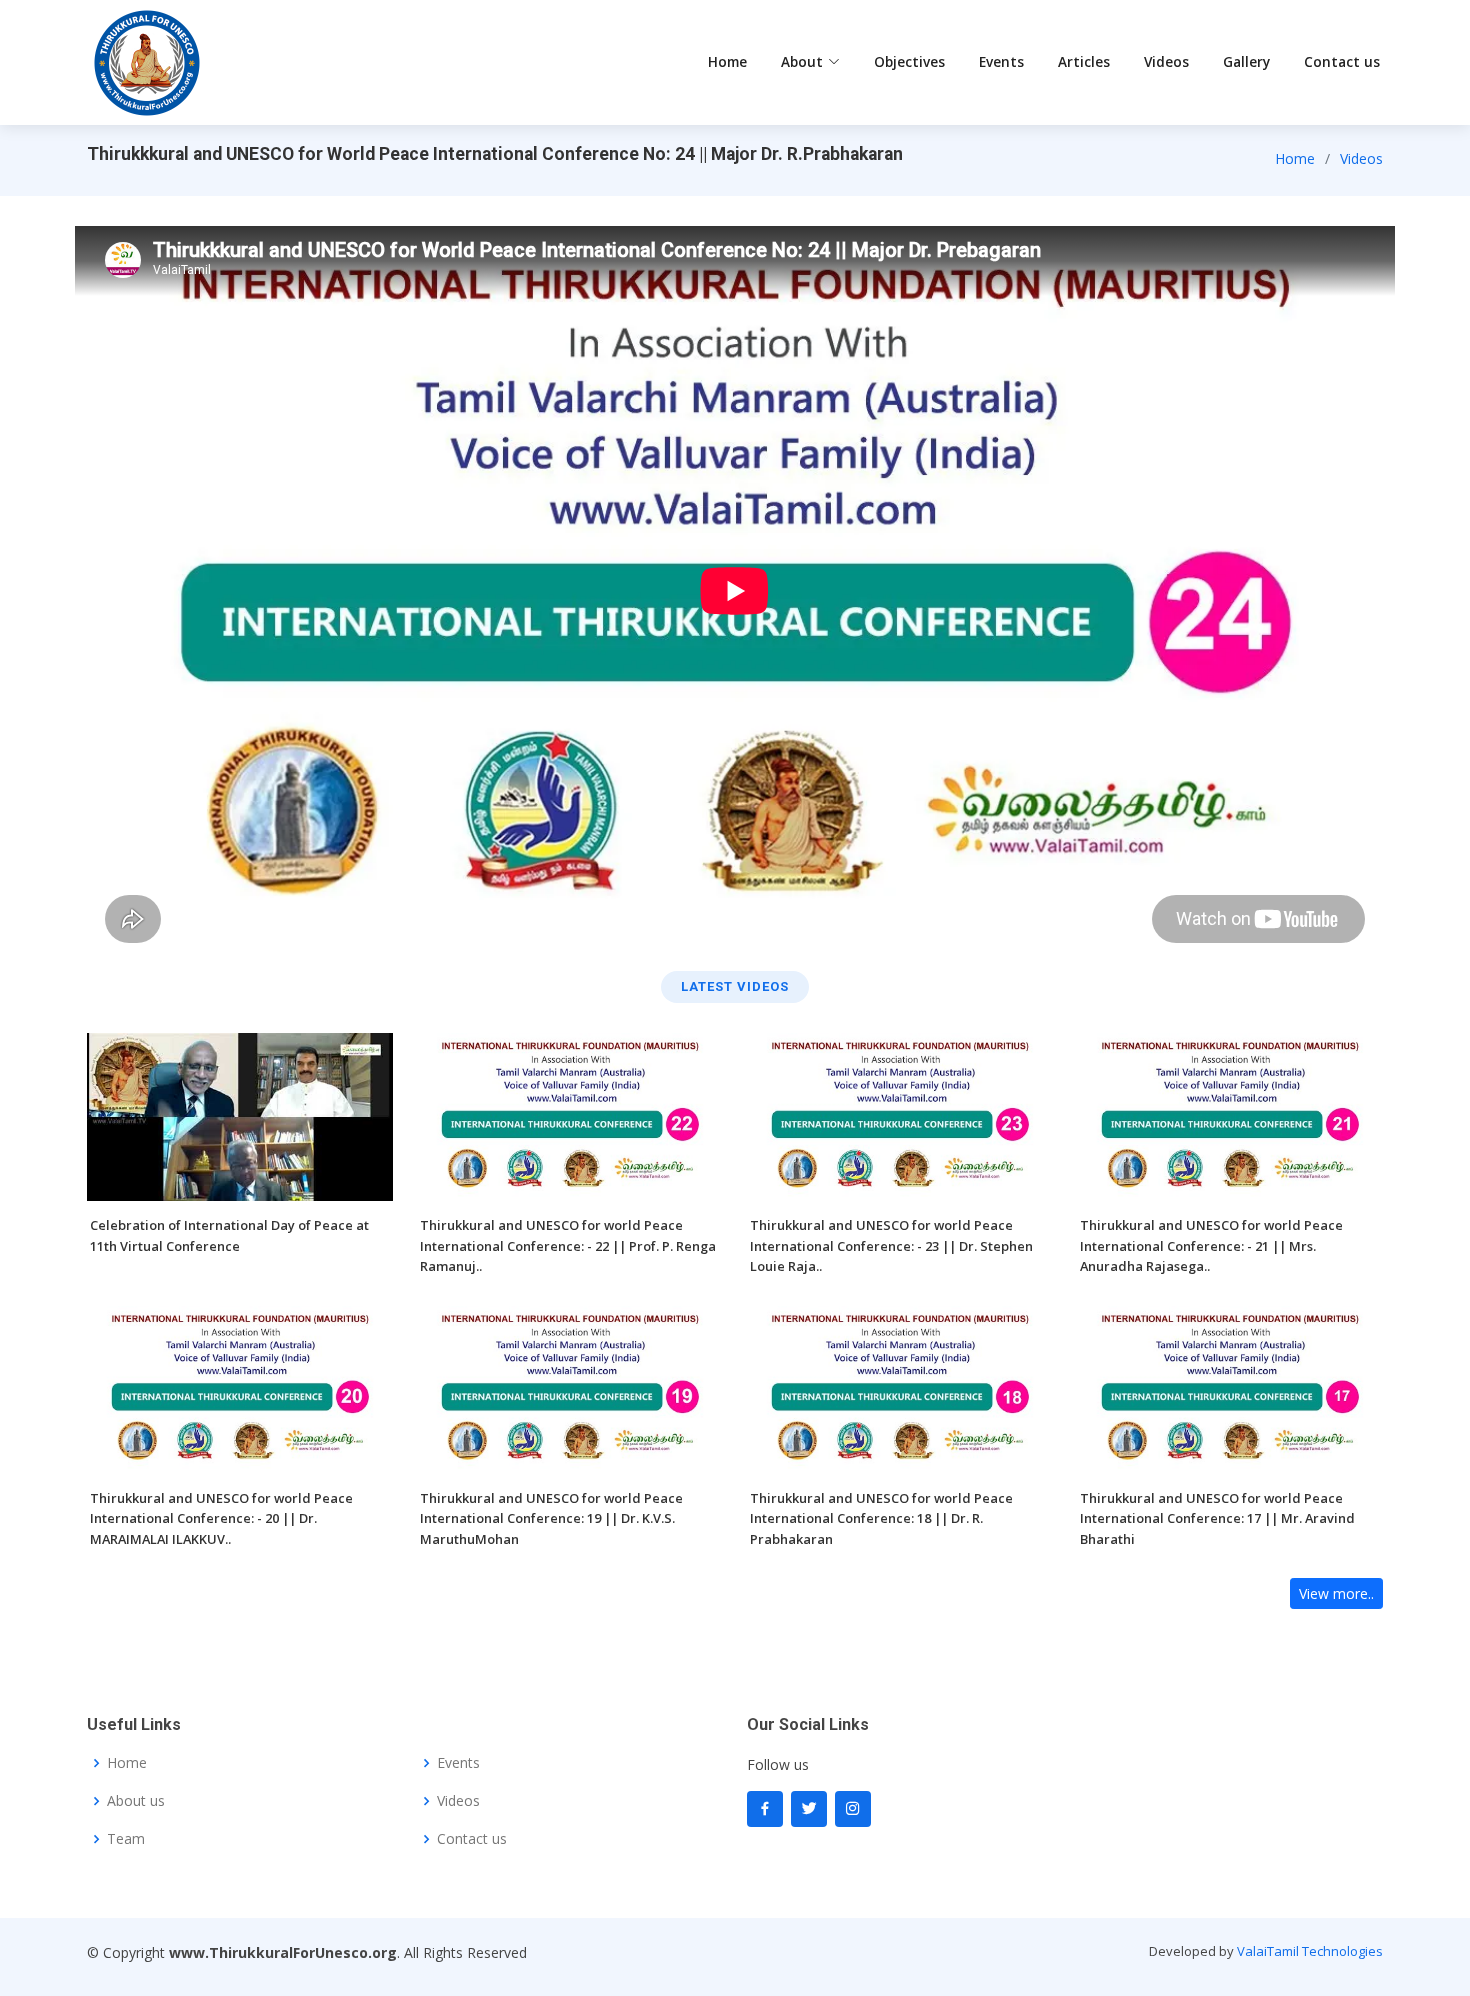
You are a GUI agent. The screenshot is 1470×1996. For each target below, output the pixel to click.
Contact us (1342, 61)
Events (1001, 61)
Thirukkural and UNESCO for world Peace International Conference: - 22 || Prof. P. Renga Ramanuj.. (568, 1245)
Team (126, 1839)
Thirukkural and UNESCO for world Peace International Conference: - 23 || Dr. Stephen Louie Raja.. (891, 1245)
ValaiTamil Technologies (1310, 1951)
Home (727, 61)
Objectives (909, 61)
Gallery (1246, 61)
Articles (1084, 61)
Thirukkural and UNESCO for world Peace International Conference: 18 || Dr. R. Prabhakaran (881, 1518)
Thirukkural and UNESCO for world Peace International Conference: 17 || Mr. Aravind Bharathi (1217, 1518)
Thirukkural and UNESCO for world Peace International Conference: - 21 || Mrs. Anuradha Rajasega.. (1211, 1245)
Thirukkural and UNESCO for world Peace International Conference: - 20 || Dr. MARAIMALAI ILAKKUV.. (221, 1518)
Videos (1166, 61)
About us (136, 1801)
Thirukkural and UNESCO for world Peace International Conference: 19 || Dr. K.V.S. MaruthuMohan (551, 1518)
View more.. (1336, 1593)
